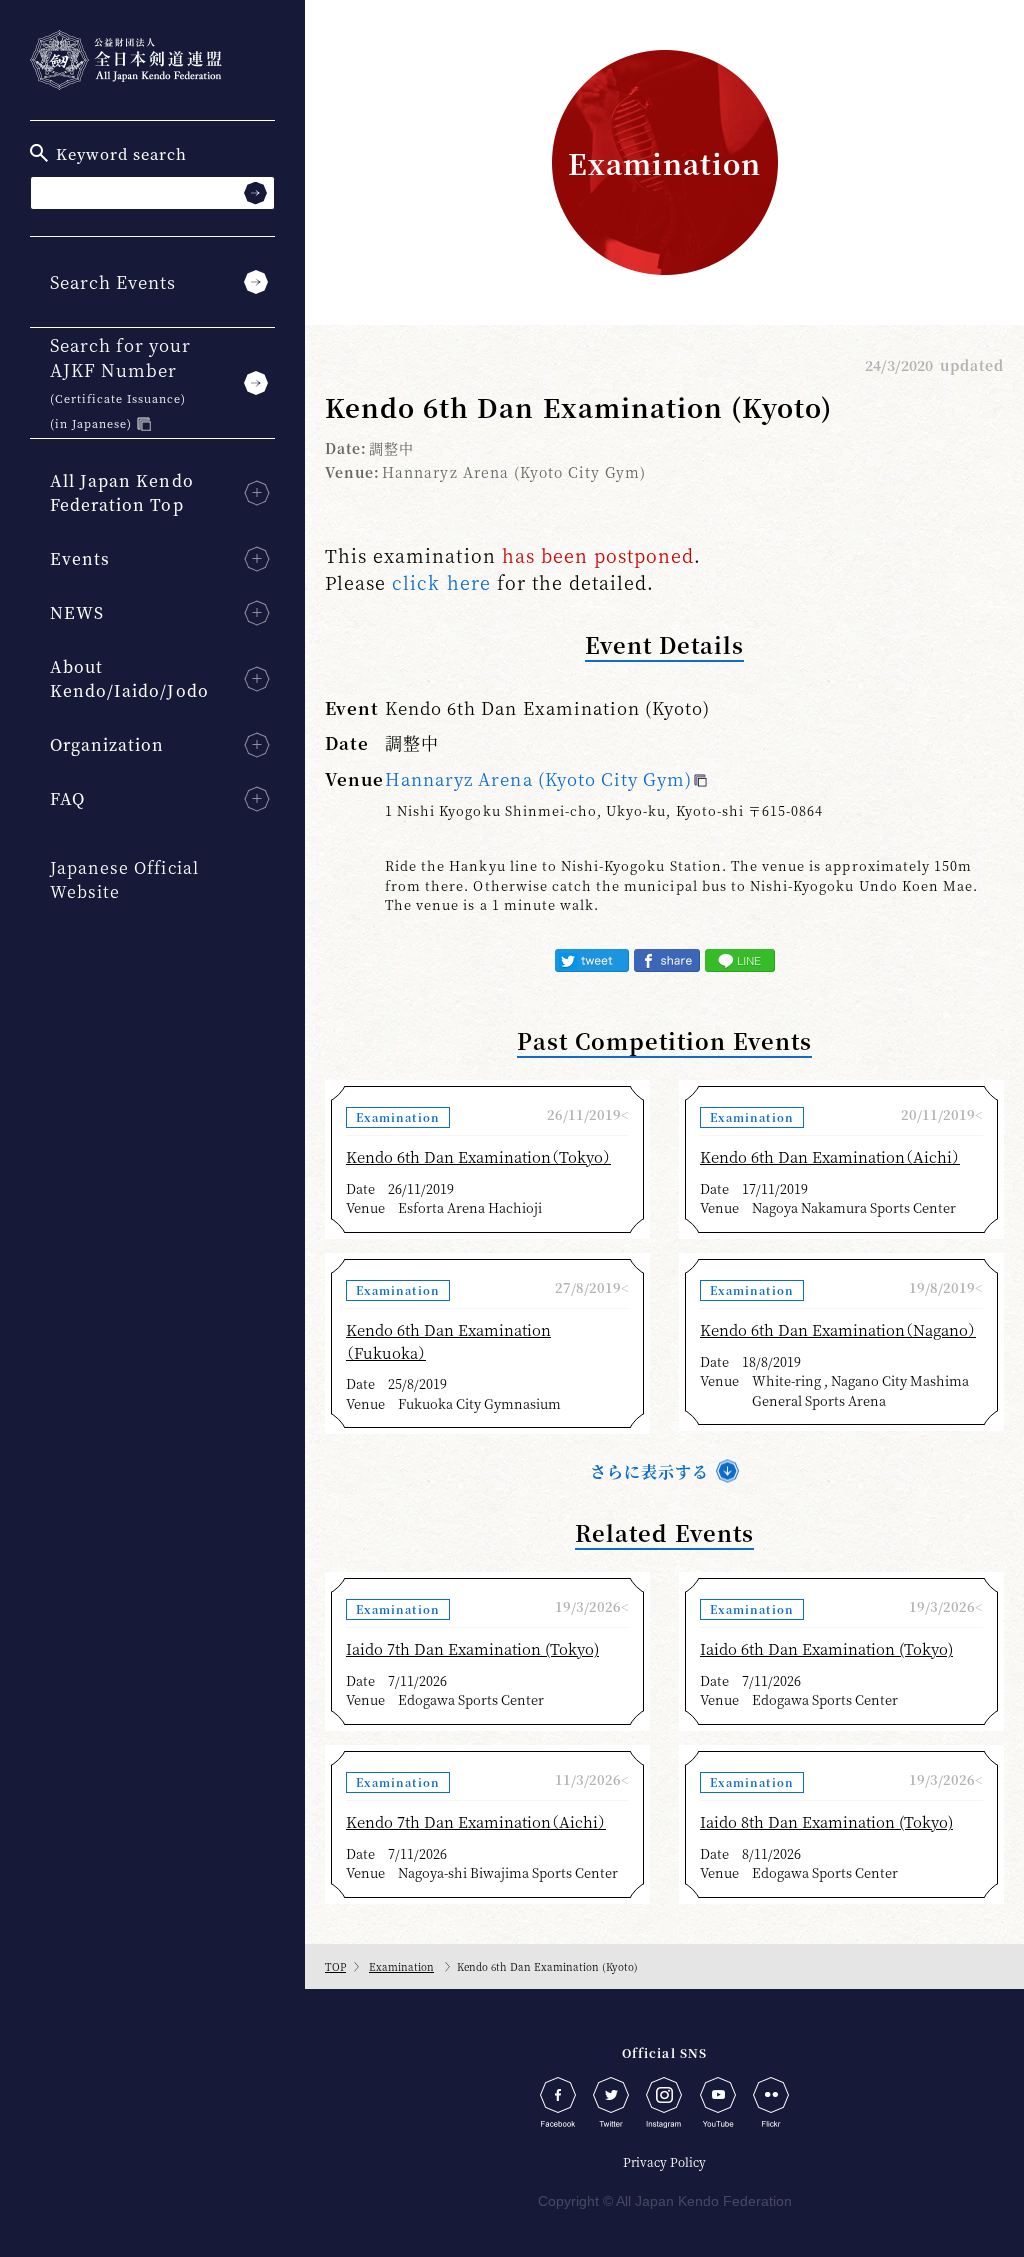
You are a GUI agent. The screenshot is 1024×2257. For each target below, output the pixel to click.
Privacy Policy (664, 2161)
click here (441, 582)
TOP (335, 1966)
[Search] (255, 192)
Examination (401, 1966)
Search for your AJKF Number (120, 382)
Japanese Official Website (124, 879)
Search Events (113, 281)
